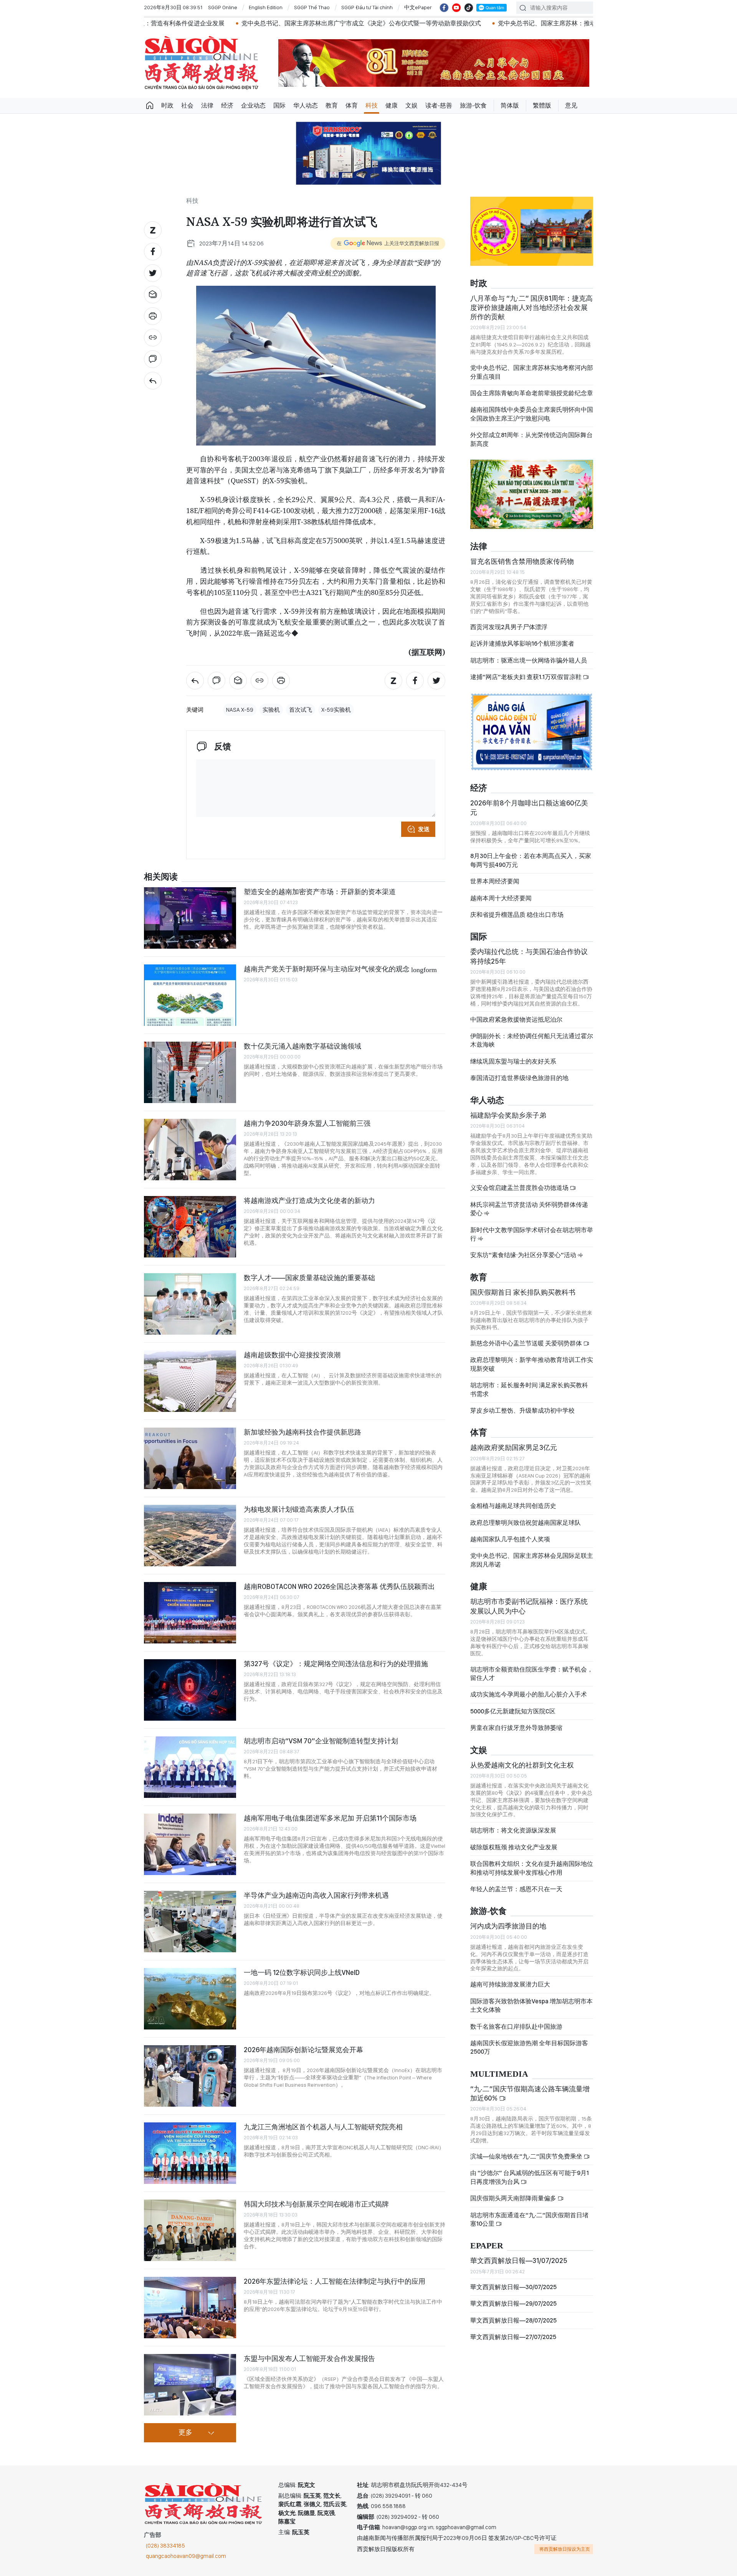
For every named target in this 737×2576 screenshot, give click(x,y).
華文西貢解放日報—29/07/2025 (513, 2303)
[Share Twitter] (153, 273)
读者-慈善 (439, 105)
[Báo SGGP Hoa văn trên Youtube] (456, 8)
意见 (571, 105)
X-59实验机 (336, 710)
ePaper (487, 2246)
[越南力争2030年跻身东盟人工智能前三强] (190, 1150)
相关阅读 (161, 877)
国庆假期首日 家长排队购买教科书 (523, 1292)
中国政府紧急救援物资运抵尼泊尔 (516, 1020)
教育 (332, 105)
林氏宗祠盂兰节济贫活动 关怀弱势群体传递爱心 (529, 1209)
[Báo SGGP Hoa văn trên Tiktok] (469, 8)
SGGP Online (223, 7)
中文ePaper (418, 7)
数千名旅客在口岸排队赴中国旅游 (516, 2027)
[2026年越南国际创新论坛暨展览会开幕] (190, 2076)
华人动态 (306, 105)
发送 (424, 829)
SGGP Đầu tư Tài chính (367, 7)
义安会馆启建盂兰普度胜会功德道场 (520, 1188)
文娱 (411, 105)
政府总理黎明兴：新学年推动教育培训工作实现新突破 (532, 1364)
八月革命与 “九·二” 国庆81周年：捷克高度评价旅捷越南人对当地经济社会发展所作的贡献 (531, 308)
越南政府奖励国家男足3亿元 (514, 1447)
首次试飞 (301, 710)
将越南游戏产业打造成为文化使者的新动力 (309, 1200)
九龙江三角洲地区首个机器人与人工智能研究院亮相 (323, 2127)
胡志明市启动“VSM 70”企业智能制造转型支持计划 (321, 1741)
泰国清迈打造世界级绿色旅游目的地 (519, 1078)
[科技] (153, 381)
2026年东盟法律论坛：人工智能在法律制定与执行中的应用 (335, 2281)
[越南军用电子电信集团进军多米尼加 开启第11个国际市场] (190, 1844)
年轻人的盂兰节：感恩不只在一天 (516, 1889)
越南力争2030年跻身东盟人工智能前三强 (307, 1123)
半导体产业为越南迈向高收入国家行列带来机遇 (316, 1895)
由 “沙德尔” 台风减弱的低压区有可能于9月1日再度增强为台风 (530, 2177)
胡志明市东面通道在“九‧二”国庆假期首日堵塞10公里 (529, 2219)
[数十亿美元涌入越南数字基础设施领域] (190, 1072)
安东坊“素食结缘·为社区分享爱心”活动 (524, 1255)
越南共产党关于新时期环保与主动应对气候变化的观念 (340, 969)
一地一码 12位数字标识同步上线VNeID (302, 1972)
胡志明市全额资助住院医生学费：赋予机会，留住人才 (532, 1674)
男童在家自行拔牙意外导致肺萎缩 (516, 1728)
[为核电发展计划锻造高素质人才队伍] (190, 1536)
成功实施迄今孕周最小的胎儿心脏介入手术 (529, 1694)
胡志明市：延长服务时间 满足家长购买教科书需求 (529, 1389)
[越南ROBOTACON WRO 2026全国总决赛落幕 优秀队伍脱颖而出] (190, 1613)
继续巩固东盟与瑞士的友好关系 (513, 1061)
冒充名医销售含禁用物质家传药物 (522, 561)
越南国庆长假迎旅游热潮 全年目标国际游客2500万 (529, 2047)
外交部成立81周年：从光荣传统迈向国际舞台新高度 (531, 439)
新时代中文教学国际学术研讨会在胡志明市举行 (532, 1234)
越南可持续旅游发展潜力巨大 (510, 1984)
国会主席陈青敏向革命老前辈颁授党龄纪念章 (532, 393)
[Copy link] (153, 338)
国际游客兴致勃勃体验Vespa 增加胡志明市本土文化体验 (531, 2005)
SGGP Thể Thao (312, 7)
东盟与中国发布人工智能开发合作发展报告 (309, 2358)
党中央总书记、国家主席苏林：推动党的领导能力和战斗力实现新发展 (464, 23)
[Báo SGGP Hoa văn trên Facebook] (444, 8)
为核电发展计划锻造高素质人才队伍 (299, 1509)
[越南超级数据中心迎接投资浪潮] (190, 1381)
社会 (187, 105)
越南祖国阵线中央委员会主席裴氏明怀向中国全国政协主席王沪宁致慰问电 (532, 414)
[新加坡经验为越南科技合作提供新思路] (190, 1458)
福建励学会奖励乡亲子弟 (508, 1115)
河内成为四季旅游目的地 (508, 1926)
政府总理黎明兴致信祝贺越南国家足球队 (525, 1523)
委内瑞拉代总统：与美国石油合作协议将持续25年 (529, 956)
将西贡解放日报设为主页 (565, 2549)
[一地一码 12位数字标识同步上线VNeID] (190, 1999)
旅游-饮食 (473, 105)
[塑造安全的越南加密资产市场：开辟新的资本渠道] (190, 918)
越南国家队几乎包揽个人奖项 (510, 1539)
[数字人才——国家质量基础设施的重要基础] (190, 1304)
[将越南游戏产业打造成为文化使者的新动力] (190, 1227)
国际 (279, 105)
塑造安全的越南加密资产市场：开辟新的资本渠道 (320, 892)
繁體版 (542, 105)
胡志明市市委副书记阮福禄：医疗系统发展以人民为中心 (529, 1606)
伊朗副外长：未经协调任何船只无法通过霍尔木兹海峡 (532, 1040)
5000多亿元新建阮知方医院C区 (513, 1711)
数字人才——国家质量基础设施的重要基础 (309, 1278)
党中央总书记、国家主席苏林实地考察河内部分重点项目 (532, 372)
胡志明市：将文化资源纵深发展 (513, 1830)
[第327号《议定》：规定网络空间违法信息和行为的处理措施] (190, 1690)
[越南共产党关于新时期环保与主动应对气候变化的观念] (190, 995)
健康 (392, 105)
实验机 (271, 710)
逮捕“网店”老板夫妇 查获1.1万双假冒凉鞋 (526, 677)
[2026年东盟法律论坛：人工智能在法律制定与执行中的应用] (190, 2308)
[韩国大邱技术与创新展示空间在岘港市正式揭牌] (190, 2230)
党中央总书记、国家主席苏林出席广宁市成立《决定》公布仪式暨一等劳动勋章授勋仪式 (232, 23)
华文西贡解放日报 (202, 63)
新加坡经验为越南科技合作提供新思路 (302, 1432)
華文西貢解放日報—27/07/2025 (513, 2337)
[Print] (153, 316)
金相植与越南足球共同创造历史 (513, 1506)
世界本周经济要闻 (495, 881)
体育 (352, 105)
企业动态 (253, 105)
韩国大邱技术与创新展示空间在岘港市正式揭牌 (316, 2204)
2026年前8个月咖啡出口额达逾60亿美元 (529, 808)
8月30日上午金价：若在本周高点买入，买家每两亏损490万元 (531, 860)
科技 (372, 105)
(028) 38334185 (165, 2546)
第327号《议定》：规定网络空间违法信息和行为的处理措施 (336, 1664)
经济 (227, 105)
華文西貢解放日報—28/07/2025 (513, 2320)
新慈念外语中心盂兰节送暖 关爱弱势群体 (527, 1343)
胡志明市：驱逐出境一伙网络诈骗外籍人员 (529, 660)
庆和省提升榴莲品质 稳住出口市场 (517, 915)
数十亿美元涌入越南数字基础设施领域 (302, 1046)
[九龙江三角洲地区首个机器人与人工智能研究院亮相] (190, 2153)
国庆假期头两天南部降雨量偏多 (514, 2198)
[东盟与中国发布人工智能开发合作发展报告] (190, 2385)
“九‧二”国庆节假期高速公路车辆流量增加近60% (530, 2093)
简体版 (510, 105)
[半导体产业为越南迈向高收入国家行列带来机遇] (190, 1922)
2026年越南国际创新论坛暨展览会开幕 (303, 2050)
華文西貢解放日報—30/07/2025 (513, 2287)
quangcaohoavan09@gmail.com (186, 2556)
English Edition (266, 7)
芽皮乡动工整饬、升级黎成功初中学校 (522, 1411)
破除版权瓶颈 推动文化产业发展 (514, 1847)
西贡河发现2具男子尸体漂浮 (509, 627)
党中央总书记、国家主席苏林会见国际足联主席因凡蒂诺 (532, 1560)
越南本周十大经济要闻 (501, 898)
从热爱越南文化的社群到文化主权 (522, 1765)
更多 (185, 2433)
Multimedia (499, 2074)
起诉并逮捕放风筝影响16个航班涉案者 (522, 644)
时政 (167, 105)
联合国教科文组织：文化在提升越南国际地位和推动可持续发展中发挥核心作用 (532, 1868)
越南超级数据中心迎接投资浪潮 (292, 1355)
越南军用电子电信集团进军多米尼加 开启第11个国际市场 (330, 1818)
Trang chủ (150, 106)
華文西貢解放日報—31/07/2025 (519, 2260)
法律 (207, 105)
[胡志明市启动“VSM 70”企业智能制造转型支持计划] (190, 1767)
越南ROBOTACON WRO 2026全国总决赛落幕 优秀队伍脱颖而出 (339, 1586)
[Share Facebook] (153, 252)
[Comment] (153, 359)
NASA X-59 (240, 710)
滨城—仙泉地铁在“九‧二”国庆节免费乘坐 (527, 2156)
